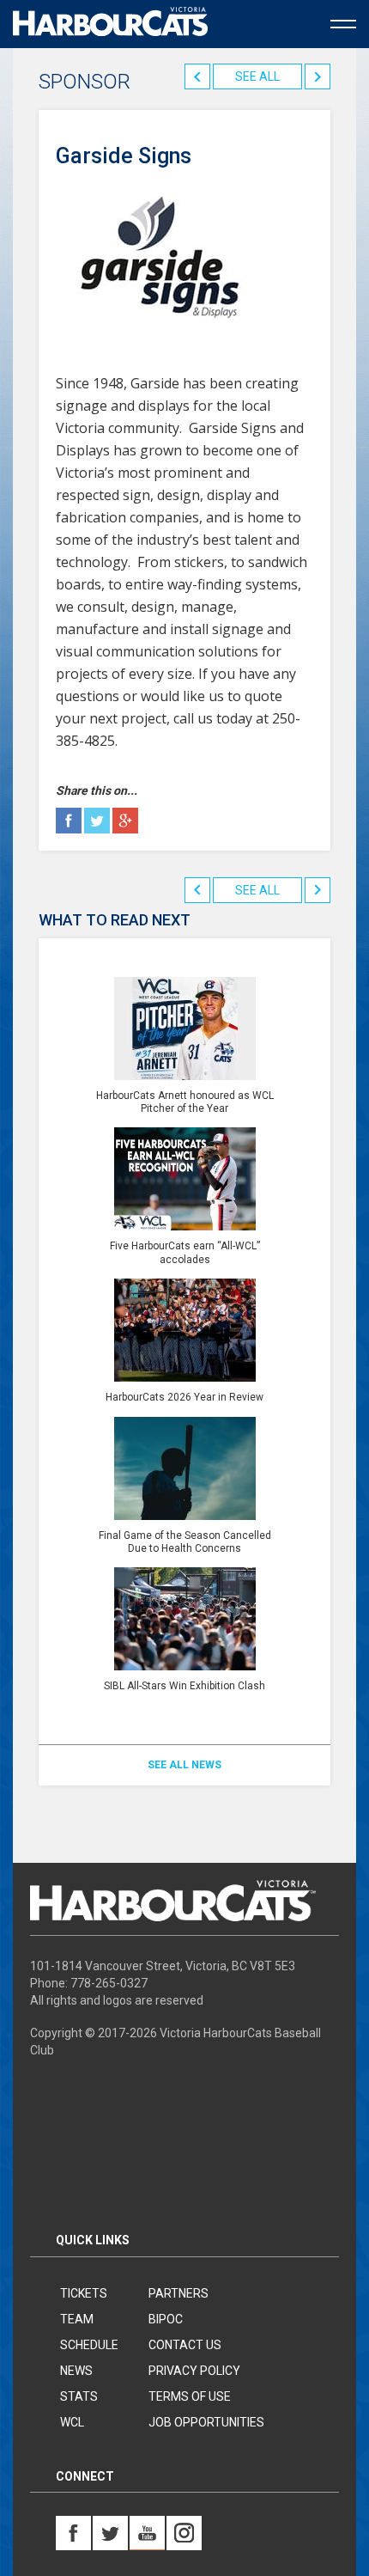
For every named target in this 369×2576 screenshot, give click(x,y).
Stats (79, 2396)
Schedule (89, 2345)
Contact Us (185, 2345)
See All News (184, 1765)
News (76, 2371)
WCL (72, 2422)
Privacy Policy (194, 2371)
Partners (178, 2293)
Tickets (84, 2293)
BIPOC (166, 2319)
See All (257, 76)
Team (77, 2319)
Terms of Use (190, 2396)
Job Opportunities (206, 2422)
